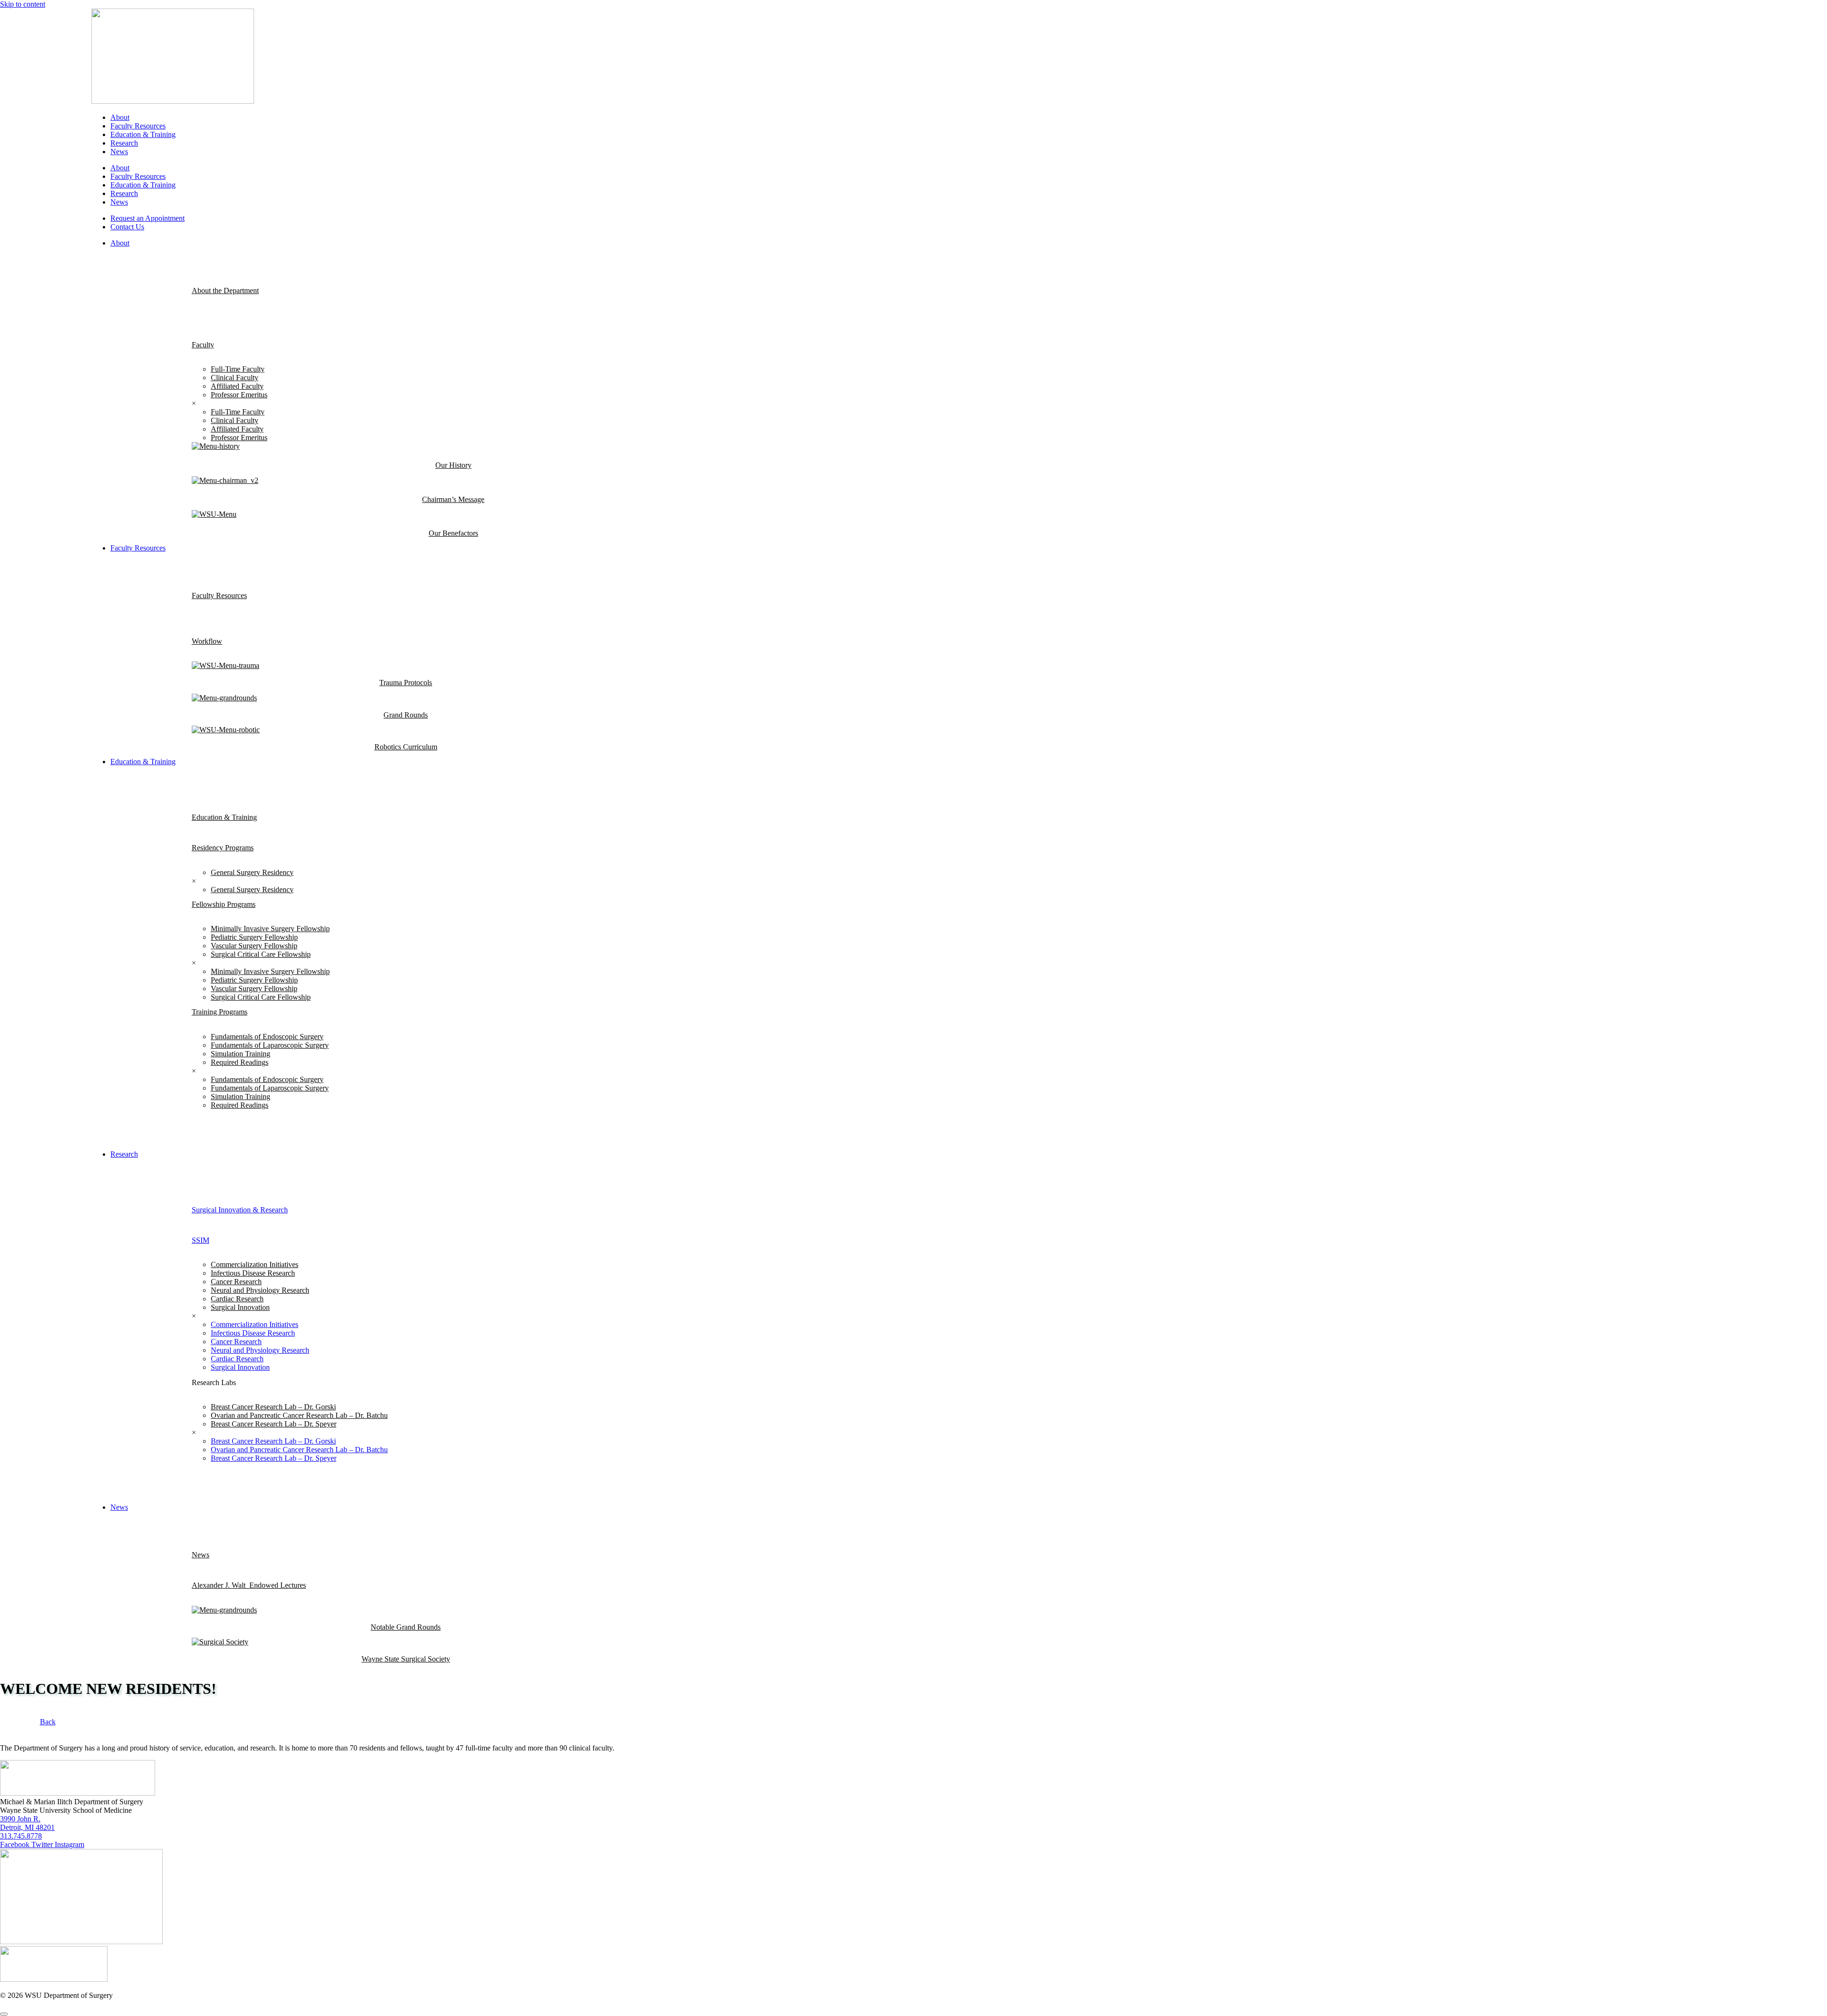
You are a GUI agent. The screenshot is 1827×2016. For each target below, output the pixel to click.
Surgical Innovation (240, 1307)
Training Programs (220, 1012)
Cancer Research (236, 1282)
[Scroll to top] (4, 2014)
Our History (453, 465)
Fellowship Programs (224, 904)
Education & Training (143, 134)
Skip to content (23, 4)
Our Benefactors (453, 533)
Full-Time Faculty (238, 369)
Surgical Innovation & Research (240, 1210)
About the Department (225, 290)
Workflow (207, 641)
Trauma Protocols (406, 683)
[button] (923, 243)
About (120, 117)
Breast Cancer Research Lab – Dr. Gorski (273, 1407)
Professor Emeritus (239, 395)
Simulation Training (241, 1054)
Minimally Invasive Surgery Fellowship (270, 929)
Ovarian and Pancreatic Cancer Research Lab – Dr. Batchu (299, 1415)
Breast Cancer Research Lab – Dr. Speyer (274, 1424)
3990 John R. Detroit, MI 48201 (27, 1823)
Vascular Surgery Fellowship (254, 946)
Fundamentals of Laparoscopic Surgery (270, 1045)
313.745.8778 (21, 1836)
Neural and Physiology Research (260, 1290)
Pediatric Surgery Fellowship (254, 937)
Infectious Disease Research (253, 1273)
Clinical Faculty (235, 378)
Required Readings (240, 1062)
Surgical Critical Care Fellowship (261, 954)
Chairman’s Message (453, 499)
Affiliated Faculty (237, 386)
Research (124, 143)
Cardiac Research (237, 1299)
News (119, 152)
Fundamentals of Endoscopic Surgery (267, 1037)
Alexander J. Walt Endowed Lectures (249, 1585)
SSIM (201, 1240)
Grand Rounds (406, 715)
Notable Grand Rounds (406, 1627)
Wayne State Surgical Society (406, 1659)
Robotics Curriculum (406, 747)
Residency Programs (223, 848)
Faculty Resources (138, 126)
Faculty (203, 345)
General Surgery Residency (252, 872)
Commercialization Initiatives (255, 1264)
